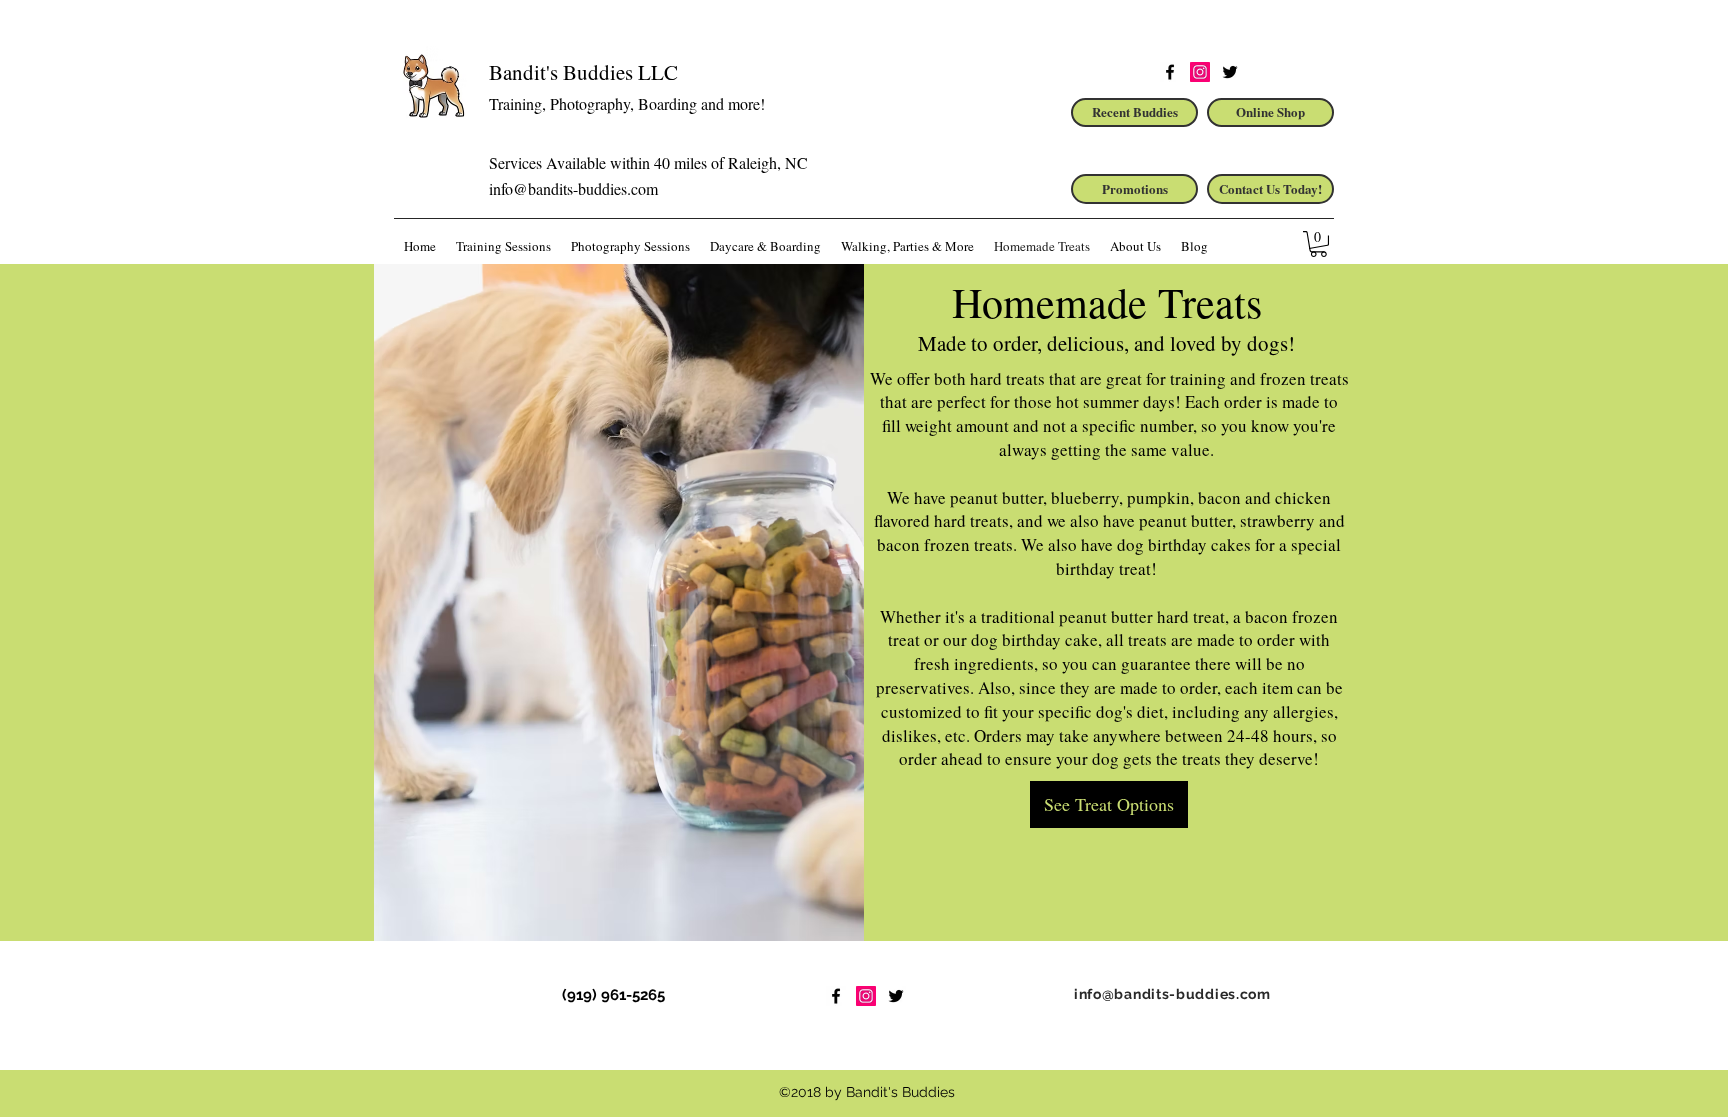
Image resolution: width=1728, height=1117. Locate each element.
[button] (1318, 244)
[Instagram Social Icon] (1200, 72)
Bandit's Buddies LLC (583, 72)
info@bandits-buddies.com (573, 188)
